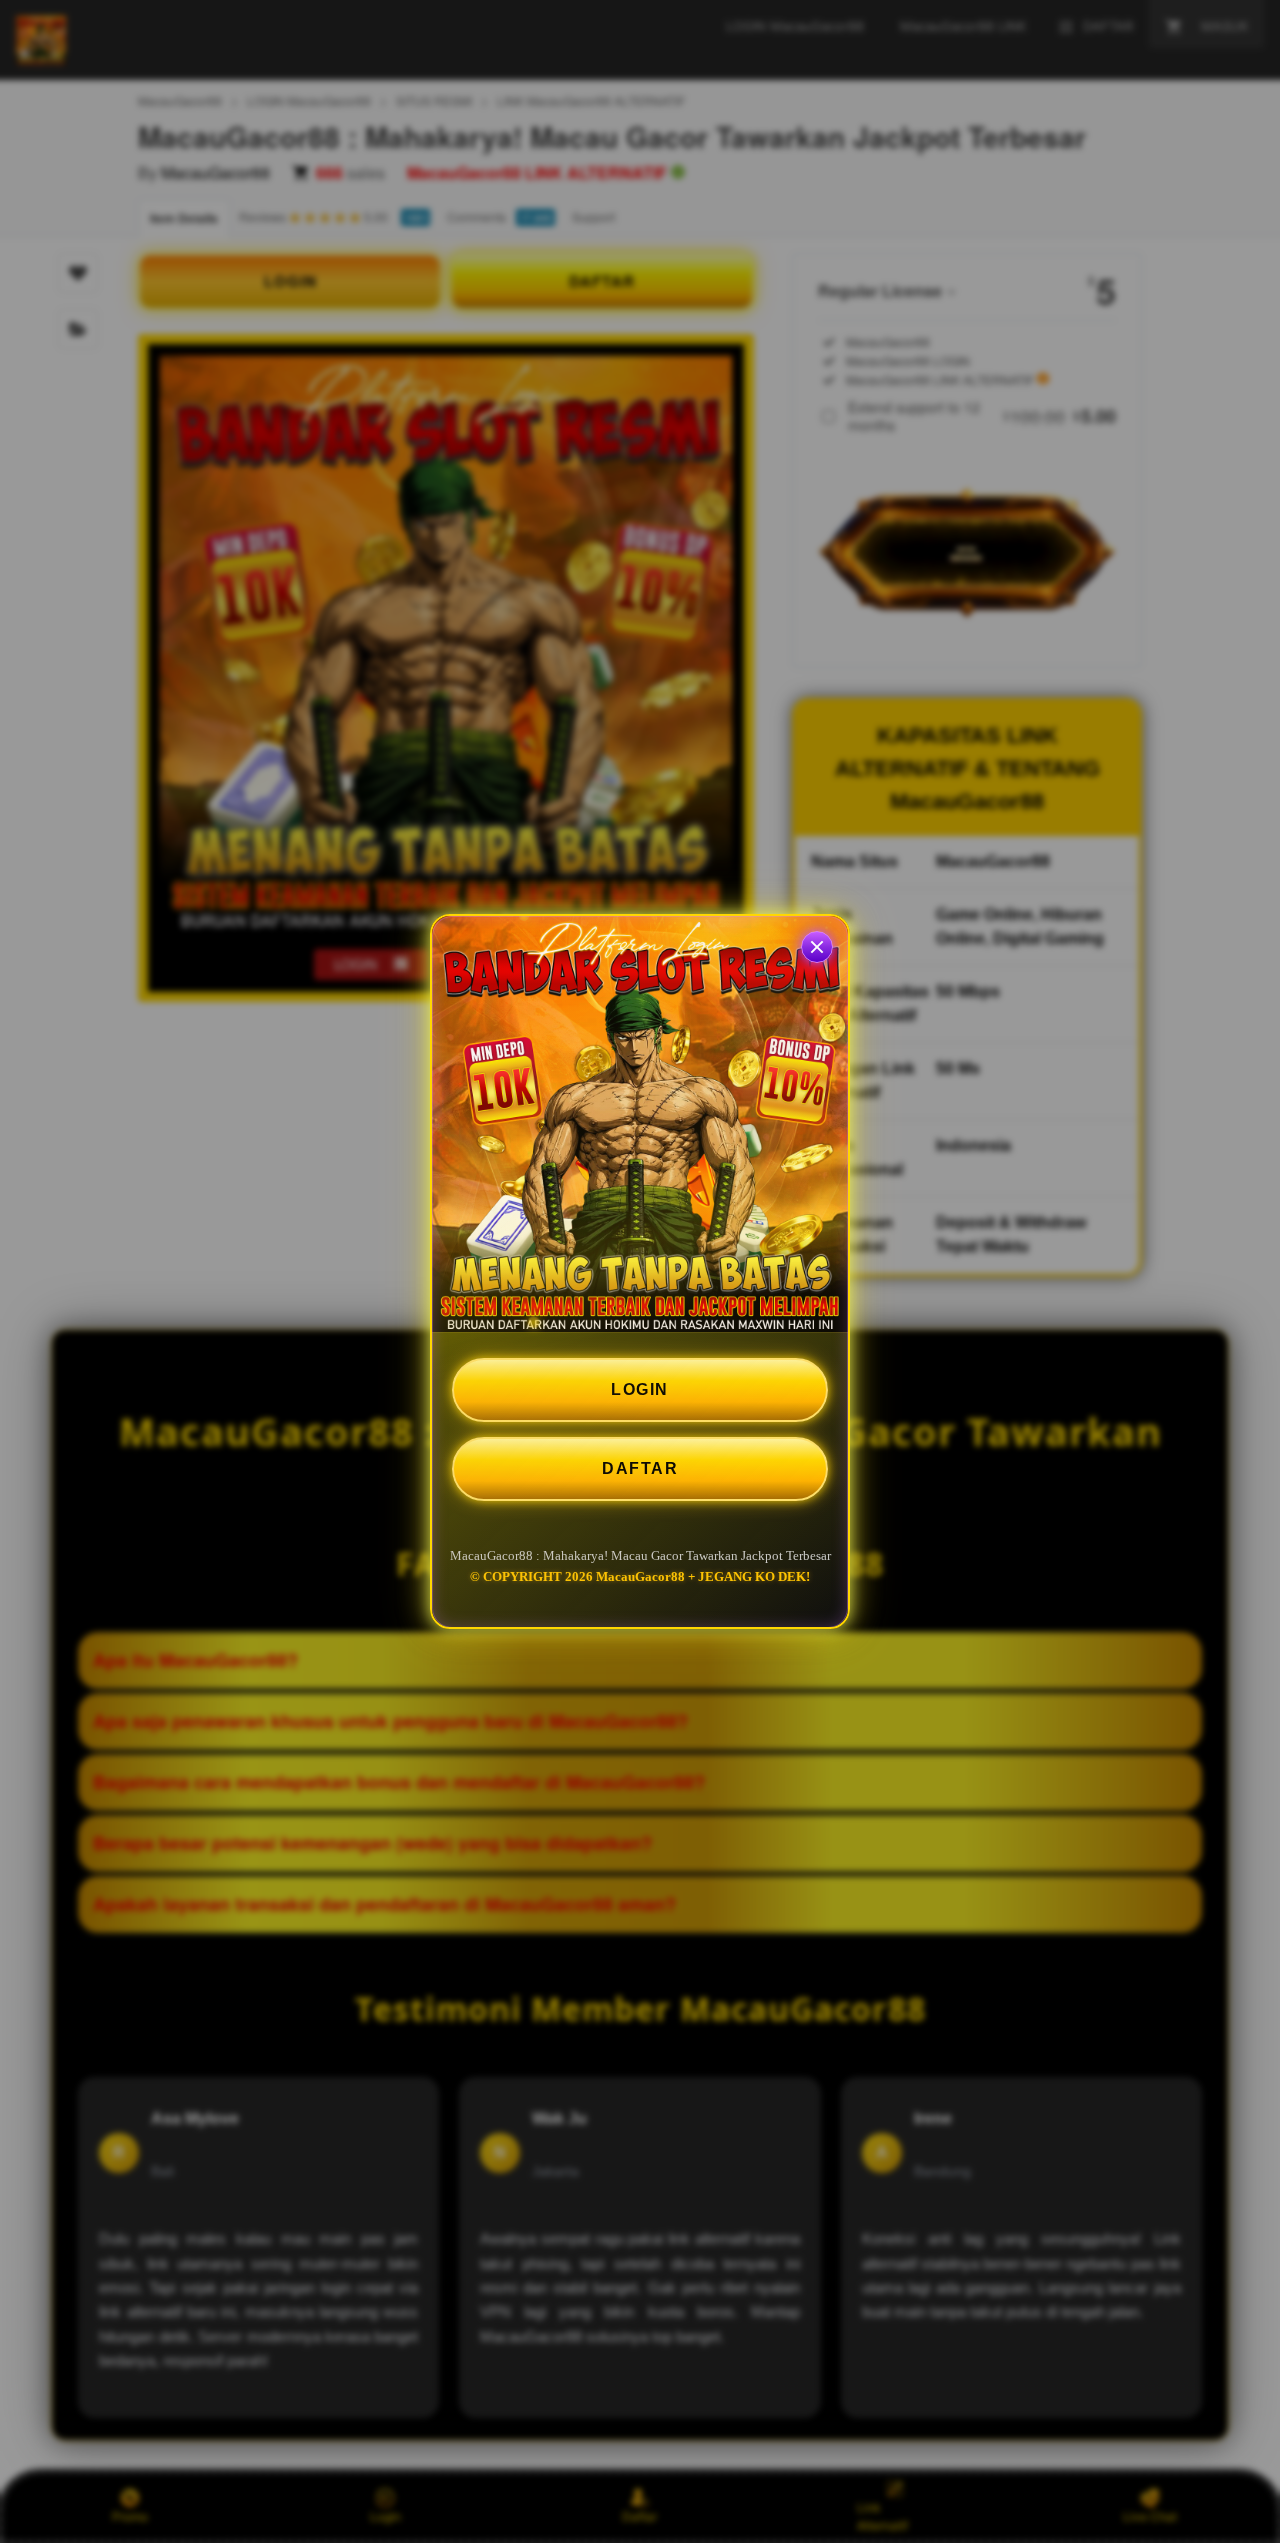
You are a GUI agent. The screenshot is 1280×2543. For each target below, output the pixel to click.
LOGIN (640, 1389)
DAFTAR (640, 1468)
